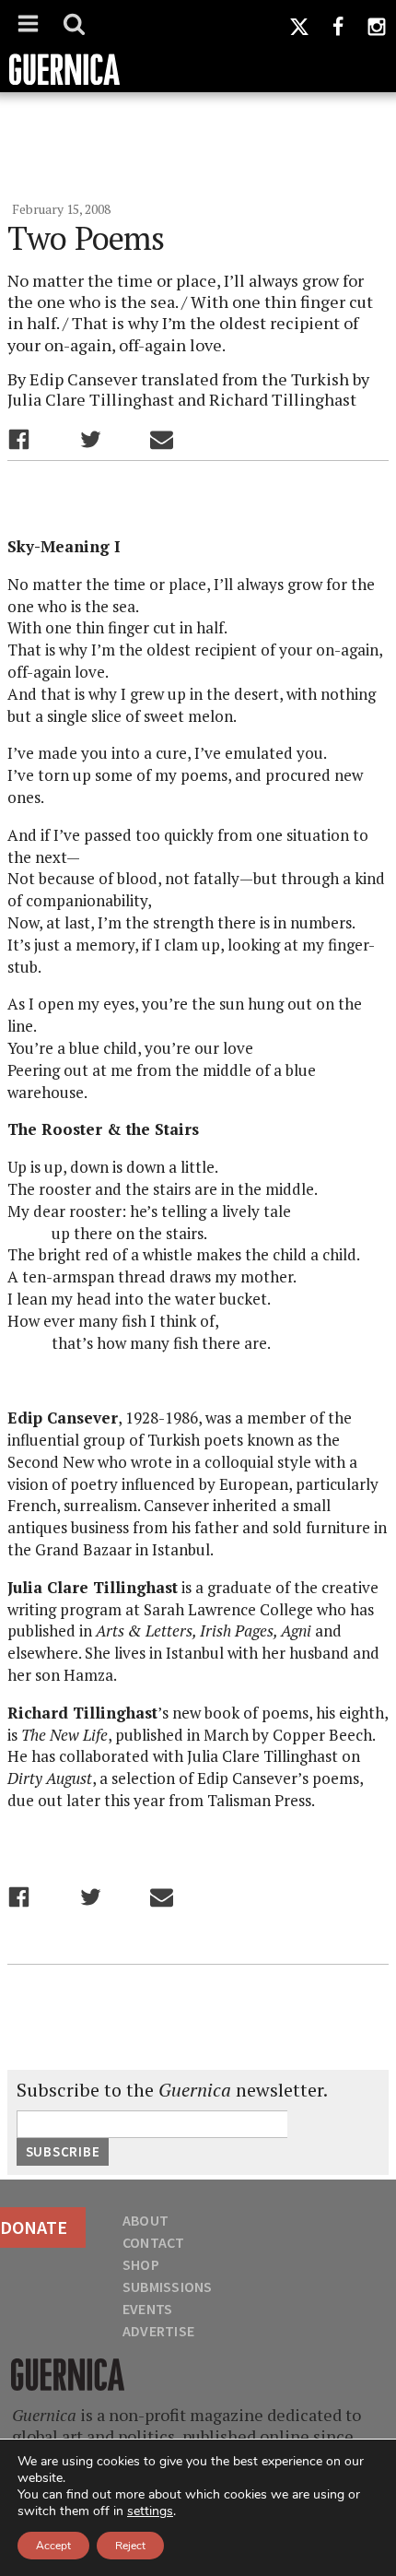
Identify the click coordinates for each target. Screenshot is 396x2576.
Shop (141, 2264)
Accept (53, 2546)
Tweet (91, 439)
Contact (154, 2242)
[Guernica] (198, 46)
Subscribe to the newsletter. (172, 2090)
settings (150, 2511)
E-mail (162, 439)
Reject (130, 2546)
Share (19, 439)
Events (147, 2309)
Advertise (158, 2331)
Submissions (168, 2286)
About (146, 2220)
